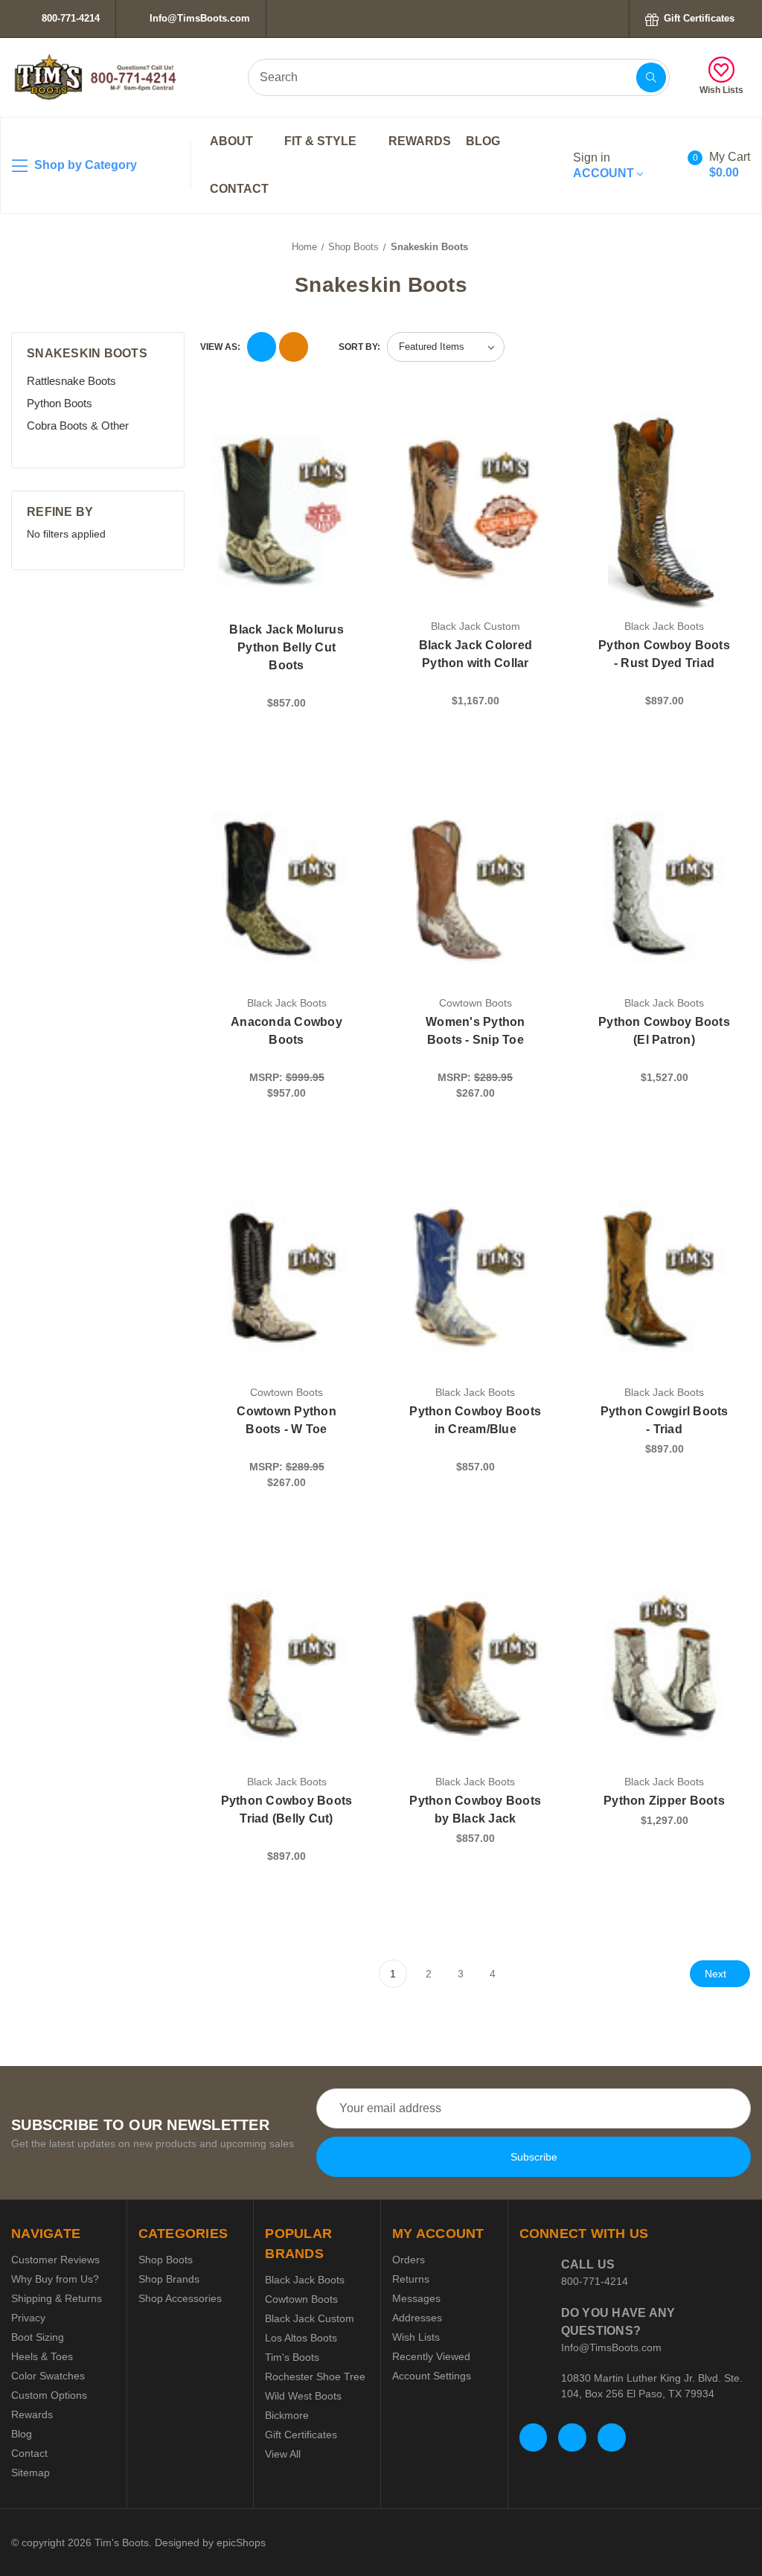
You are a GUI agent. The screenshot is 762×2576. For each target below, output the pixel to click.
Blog (483, 141)
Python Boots (60, 403)
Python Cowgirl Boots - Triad (665, 1420)
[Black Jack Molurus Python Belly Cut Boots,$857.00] (287, 511)
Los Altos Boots (301, 2338)
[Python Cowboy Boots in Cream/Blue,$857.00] (475, 1276)
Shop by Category (84, 165)
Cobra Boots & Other (78, 425)
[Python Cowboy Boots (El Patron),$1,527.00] (664, 887)
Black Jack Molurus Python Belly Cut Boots (286, 647)
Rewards (420, 141)
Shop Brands (169, 2279)
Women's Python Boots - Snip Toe (476, 1031)
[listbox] (446, 347)
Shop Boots (166, 2260)
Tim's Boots (292, 2357)
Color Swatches (48, 2376)
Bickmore (287, 2415)
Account (605, 165)
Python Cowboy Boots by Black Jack (475, 1810)
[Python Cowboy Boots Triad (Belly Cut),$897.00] (287, 1667)
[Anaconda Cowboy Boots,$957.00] (287, 887)
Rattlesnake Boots (71, 381)
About (233, 141)
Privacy (28, 2318)
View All (283, 2454)
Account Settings (432, 2376)
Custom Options (49, 2395)
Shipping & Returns (57, 2298)
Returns (411, 2279)
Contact (239, 189)
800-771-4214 (69, 18)
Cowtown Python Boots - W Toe (286, 1420)
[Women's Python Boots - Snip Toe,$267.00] (475, 887)
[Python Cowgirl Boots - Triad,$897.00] (664, 1276)
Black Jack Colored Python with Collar (476, 654)
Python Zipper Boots (664, 1801)
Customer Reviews (55, 2260)
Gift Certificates (698, 18)
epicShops (241, 2542)
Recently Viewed (431, 2356)
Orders (409, 2260)
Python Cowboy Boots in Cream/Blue (475, 1420)
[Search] (651, 77)
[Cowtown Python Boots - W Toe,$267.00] (287, 1276)
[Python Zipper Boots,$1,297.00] (664, 1667)
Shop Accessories (180, 2298)
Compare (345, 427)
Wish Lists (721, 90)
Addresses (417, 2318)
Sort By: (359, 347)
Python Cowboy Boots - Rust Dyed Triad (664, 654)
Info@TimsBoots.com (198, 18)
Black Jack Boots (305, 2280)
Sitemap (31, 2473)
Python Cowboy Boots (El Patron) (664, 1031)
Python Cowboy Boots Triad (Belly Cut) (287, 1810)
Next (717, 1974)
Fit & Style (322, 141)
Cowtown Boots (301, 2299)
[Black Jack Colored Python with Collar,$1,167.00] (475, 511)
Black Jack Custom (310, 2318)
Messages (416, 2298)
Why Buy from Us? (55, 2279)
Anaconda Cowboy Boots (286, 1031)
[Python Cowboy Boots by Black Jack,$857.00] (475, 1667)
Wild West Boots (303, 2396)
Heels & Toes (42, 2356)
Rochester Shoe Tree (315, 2376)
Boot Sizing (38, 2337)
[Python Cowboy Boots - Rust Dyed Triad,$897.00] (664, 511)
